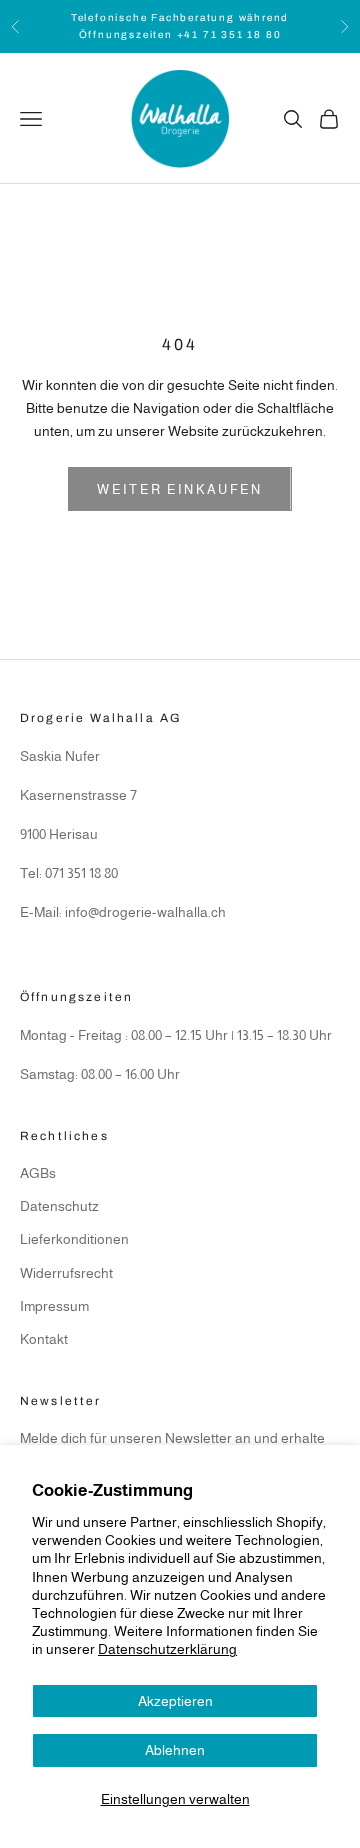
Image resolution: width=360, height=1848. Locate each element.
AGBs (38, 1173)
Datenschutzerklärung (167, 1649)
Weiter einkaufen (179, 489)
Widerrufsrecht (66, 1273)
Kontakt (44, 1339)
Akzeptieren (175, 1701)
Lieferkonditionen (74, 1239)
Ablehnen (175, 1750)
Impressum (54, 1306)
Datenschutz (59, 1206)
